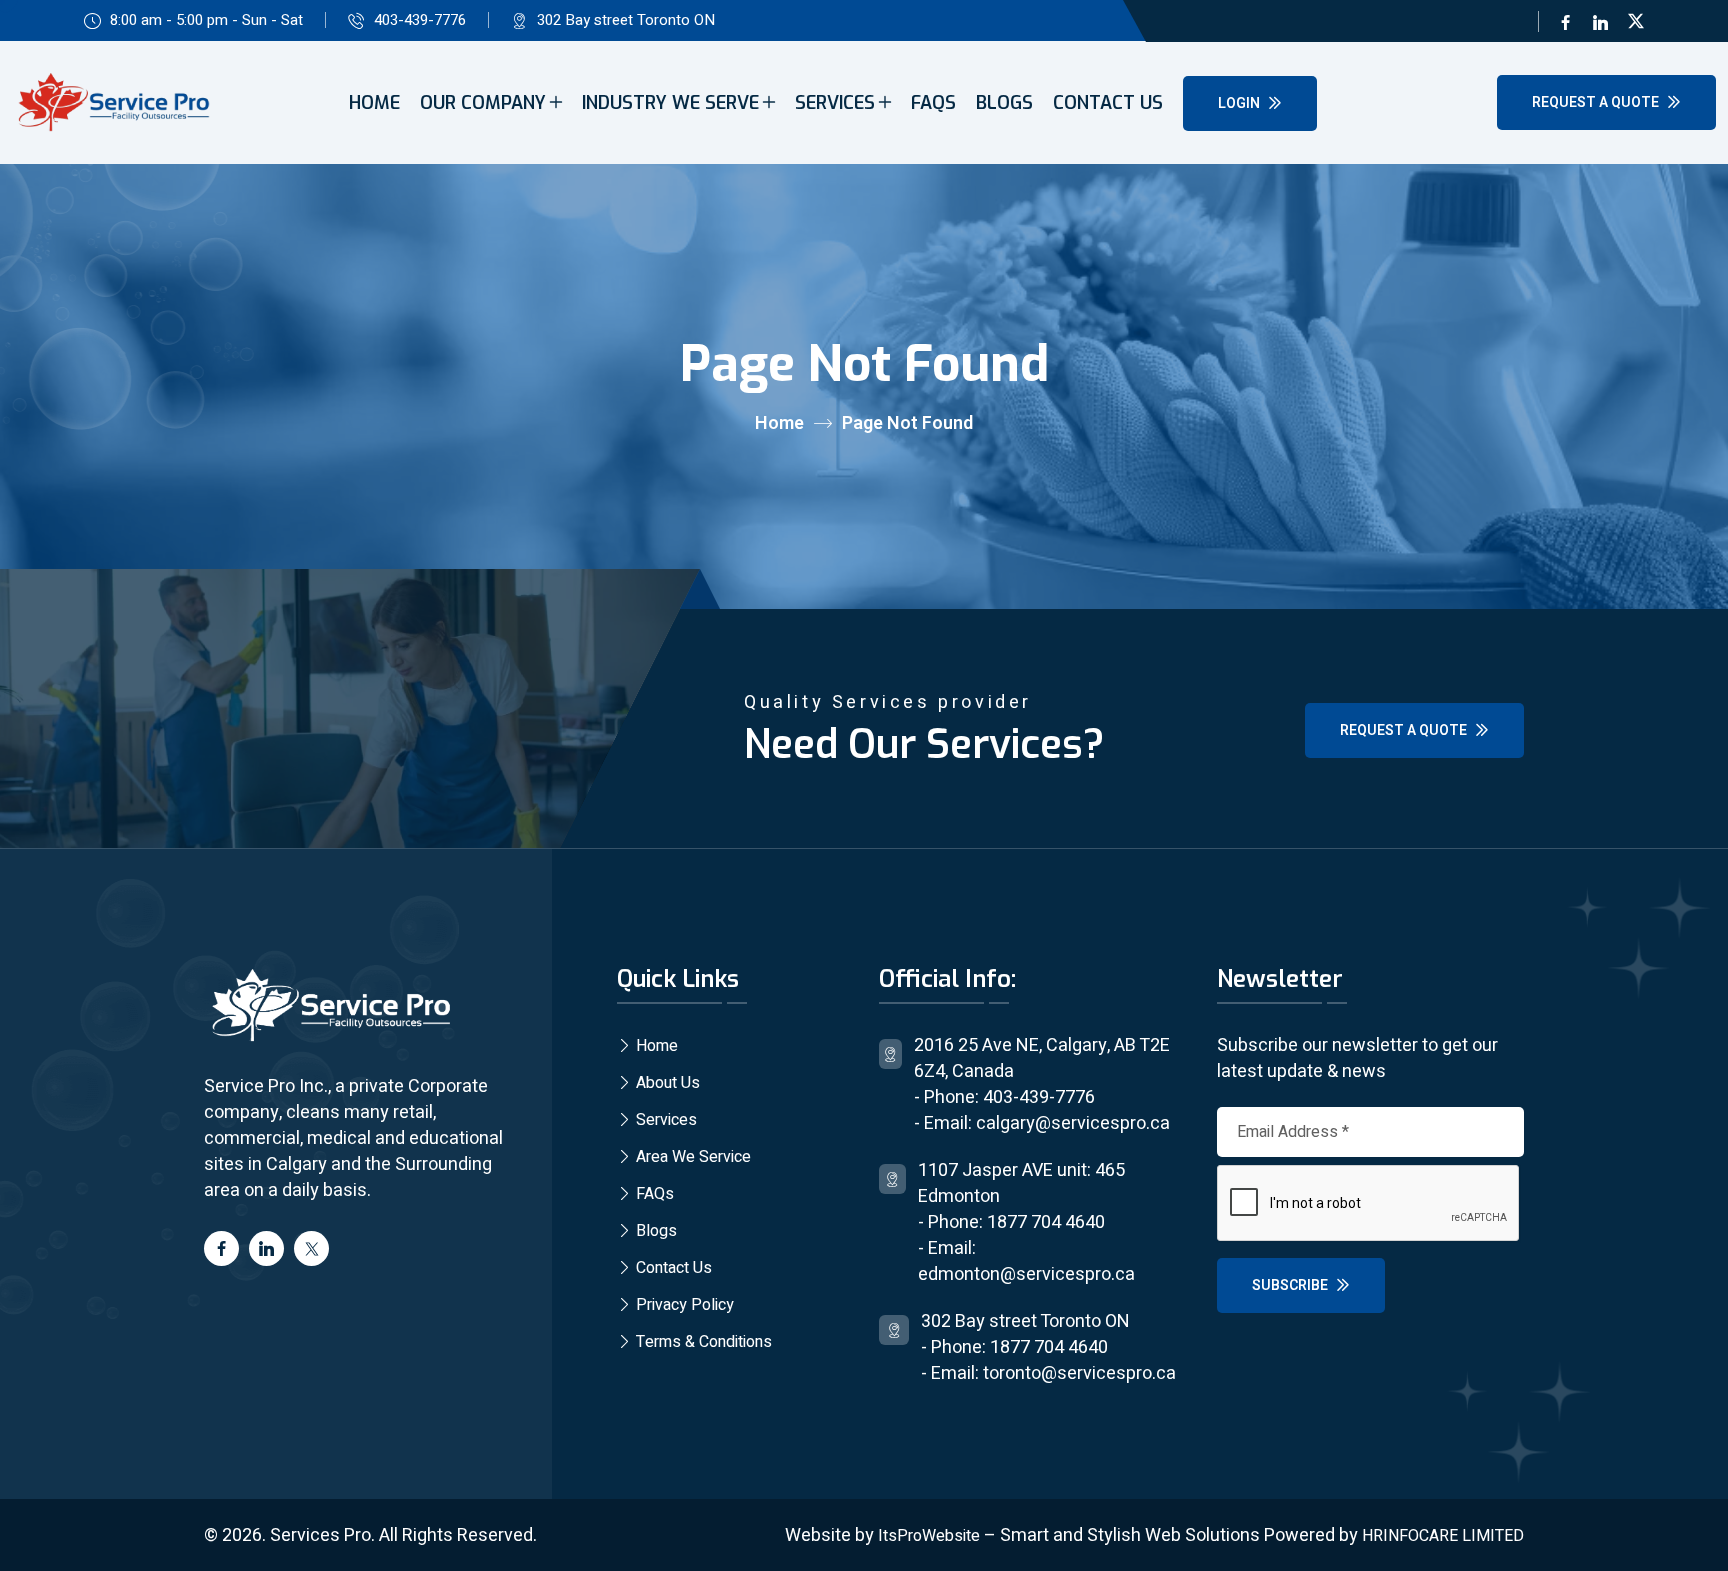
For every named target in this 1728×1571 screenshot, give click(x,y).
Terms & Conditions (702, 1342)
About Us (666, 1083)
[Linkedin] (1600, 21)
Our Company (483, 103)
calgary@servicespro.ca (1073, 1123)
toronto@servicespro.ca (1079, 1373)
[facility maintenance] (329, 1006)
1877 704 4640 (1046, 1222)
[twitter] (1636, 21)
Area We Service (691, 1157)
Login (1240, 103)
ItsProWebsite (929, 1536)
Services (835, 103)
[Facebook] (1565, 21)
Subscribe (1291, 1285)
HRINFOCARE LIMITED (1443, 1536)
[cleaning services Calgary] (112, 103)
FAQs (933, 103)
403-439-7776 (420, 20)
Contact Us (1108, 103)
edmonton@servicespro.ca (1026, 1274)
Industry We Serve (670, 103)
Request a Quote (1597, 102)
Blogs (1004, 103)
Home (374, 103)
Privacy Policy (683, 1305)
